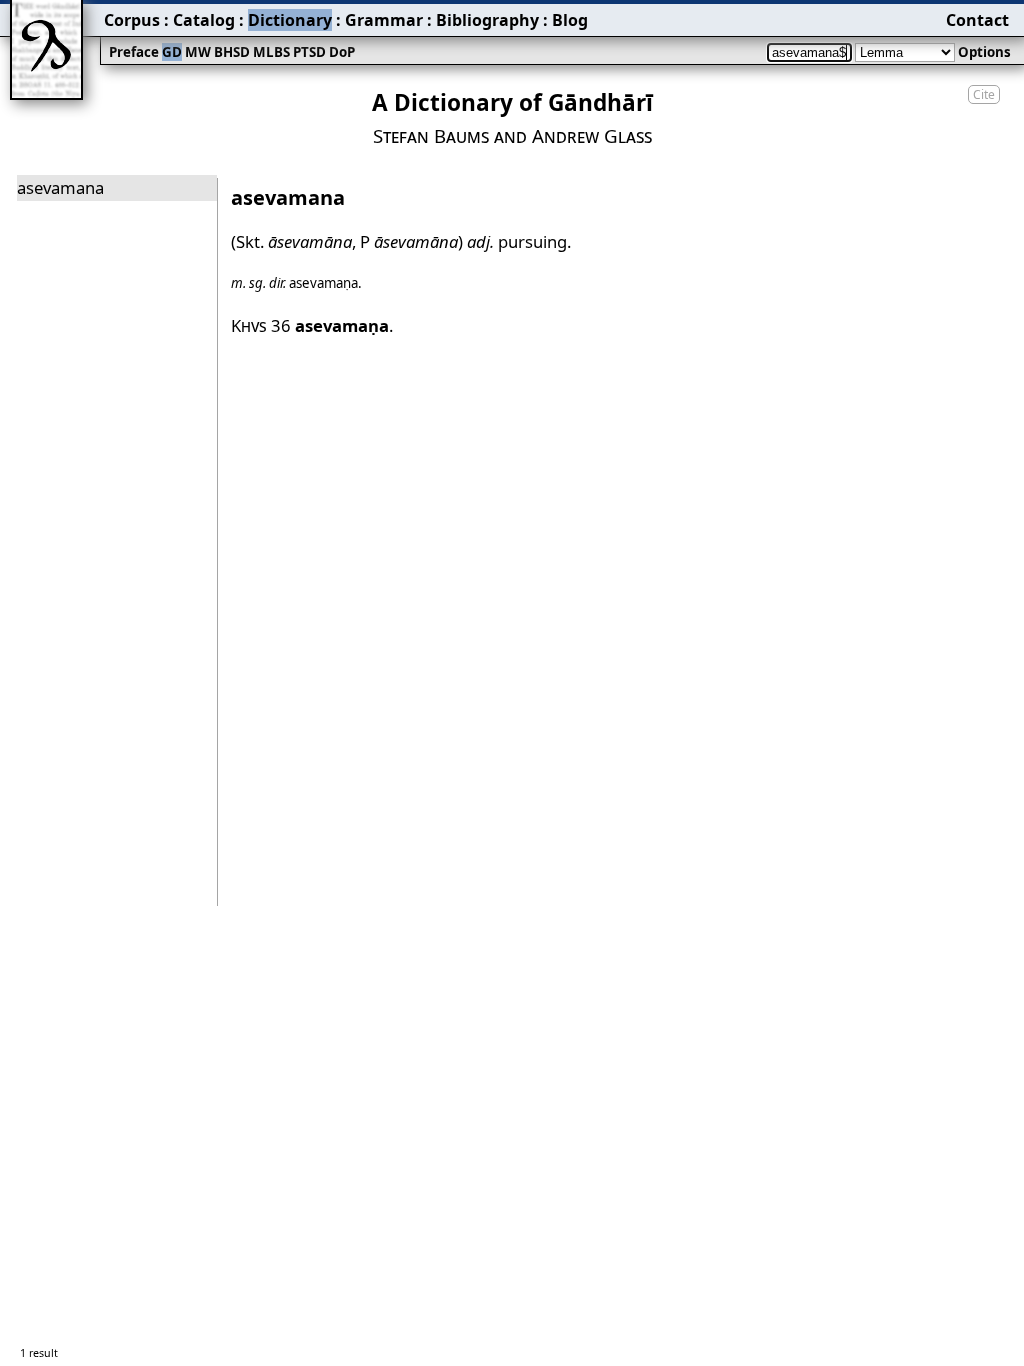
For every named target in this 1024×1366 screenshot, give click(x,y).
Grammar (384, 20)
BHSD (232, 52)
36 (330, 325)
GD (172, 52)
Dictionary (290, 20)
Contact (977, 20)
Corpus (132, 20)
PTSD (309, 52)
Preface (134, 52)
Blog (570, 20)
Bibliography (487, 20)
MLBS (271, 52)
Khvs (249, 325)
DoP (342, 52)
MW (198, 52)
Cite (984, 94)
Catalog (204, 20)
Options (984, 52)
